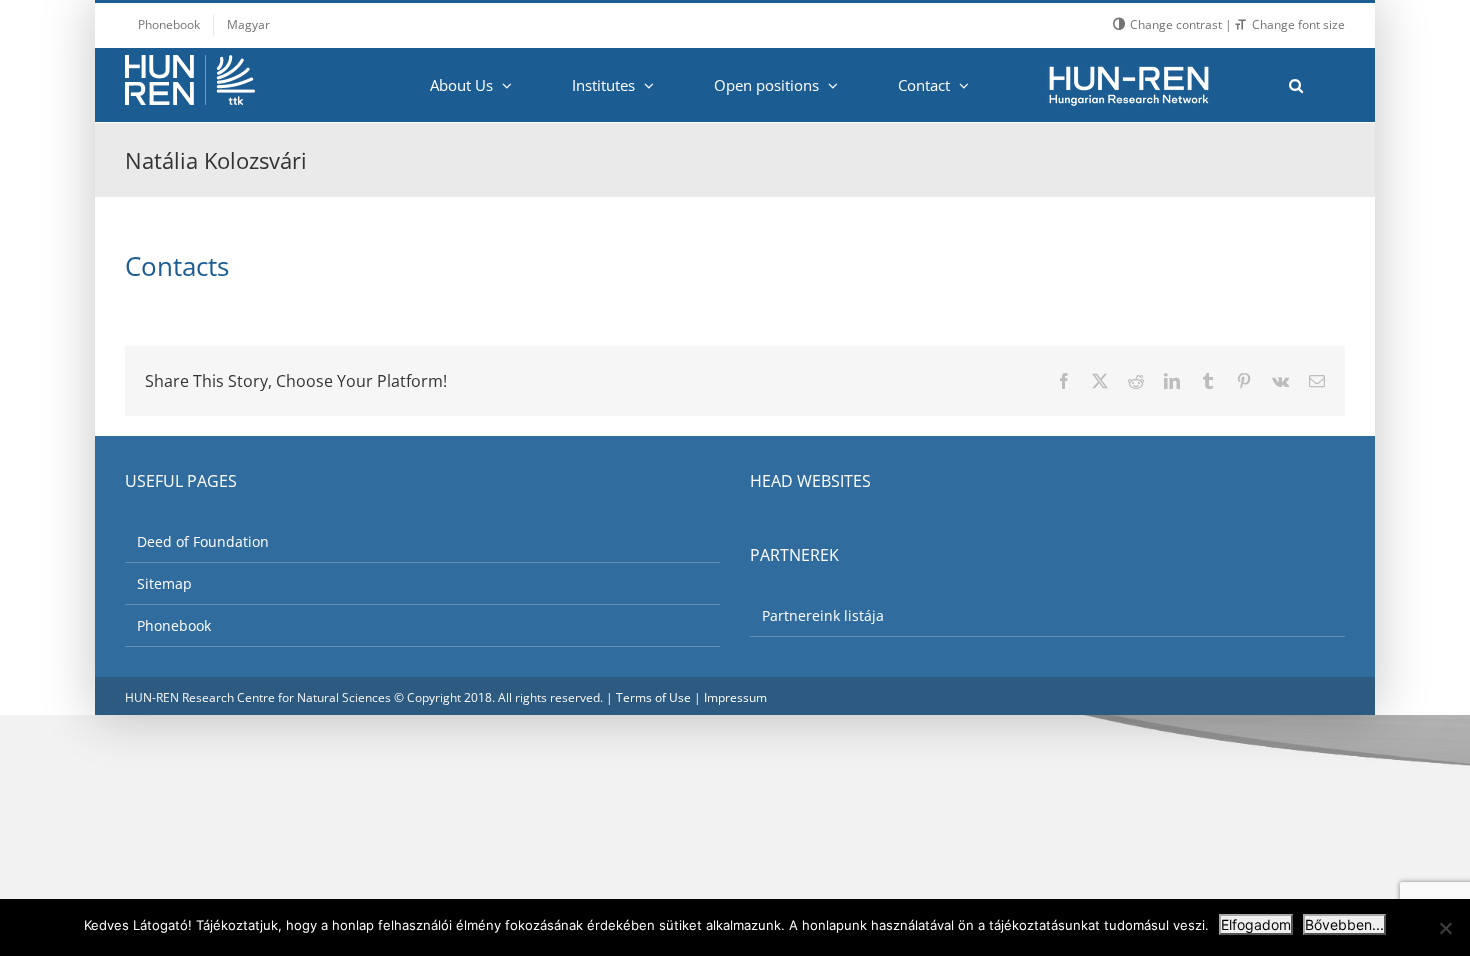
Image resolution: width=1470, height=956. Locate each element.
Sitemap (164, 583)
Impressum (735, 697)
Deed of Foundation (203, 541)
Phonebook (174, 625)
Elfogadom (1256, 924)
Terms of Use (653, 697)
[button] (1295, 85)
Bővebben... (1344, 924)
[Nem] (1445, 928)
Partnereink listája (823, 615)
